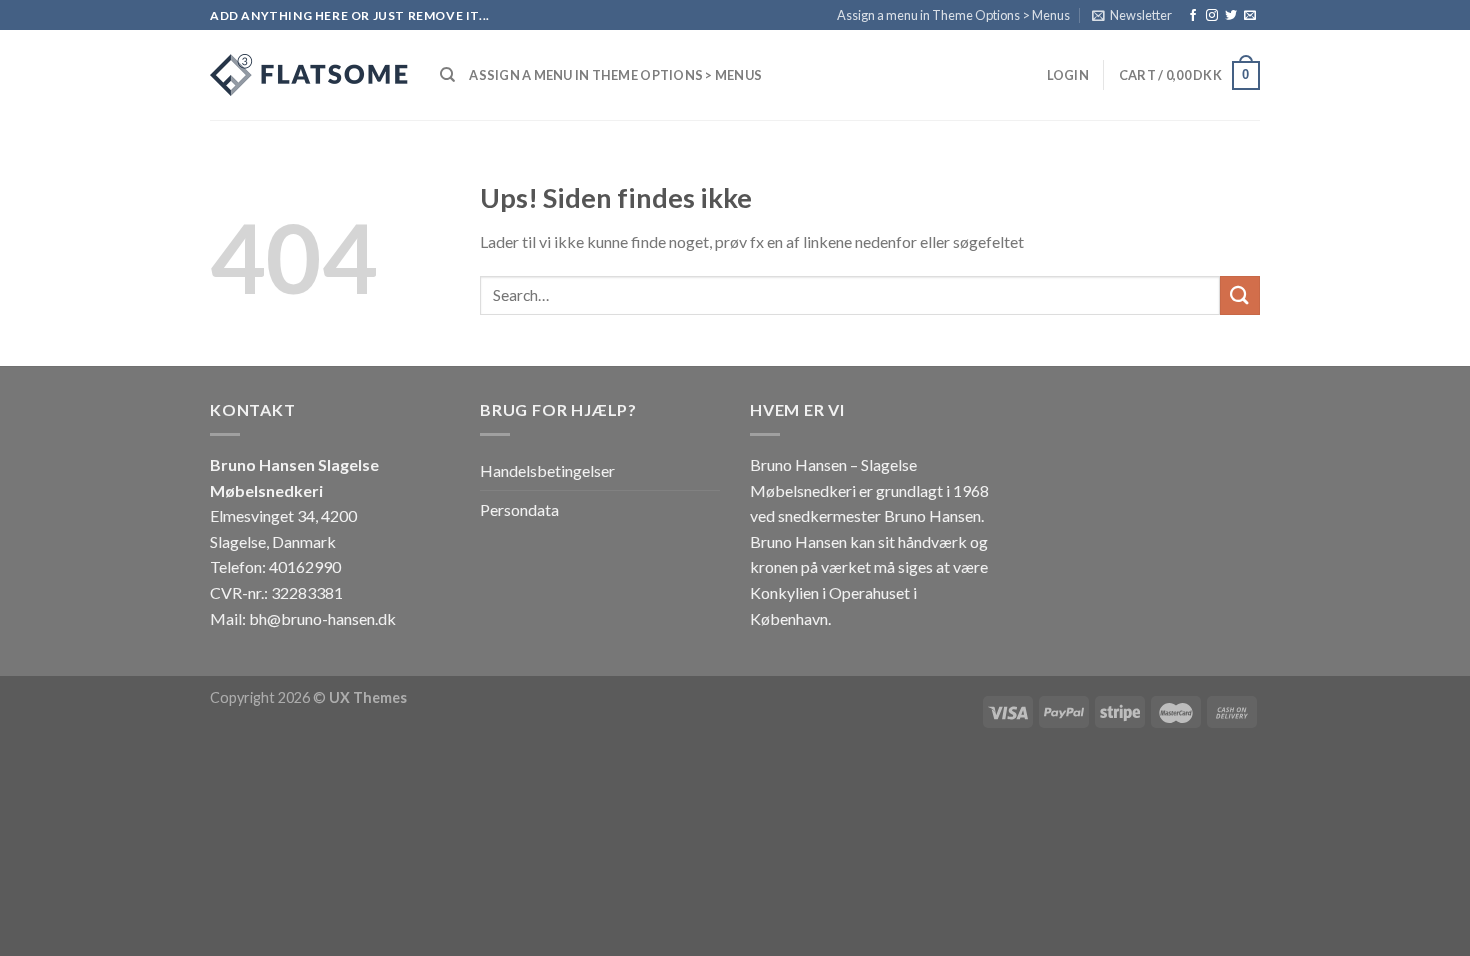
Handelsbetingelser (547, 470)
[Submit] (1240, 295)
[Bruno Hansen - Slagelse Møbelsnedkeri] (310, 75)
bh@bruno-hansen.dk (322, 618)
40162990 (305, 566)
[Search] (447, 75)
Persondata (519, 509)
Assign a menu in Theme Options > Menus (953, 15)
